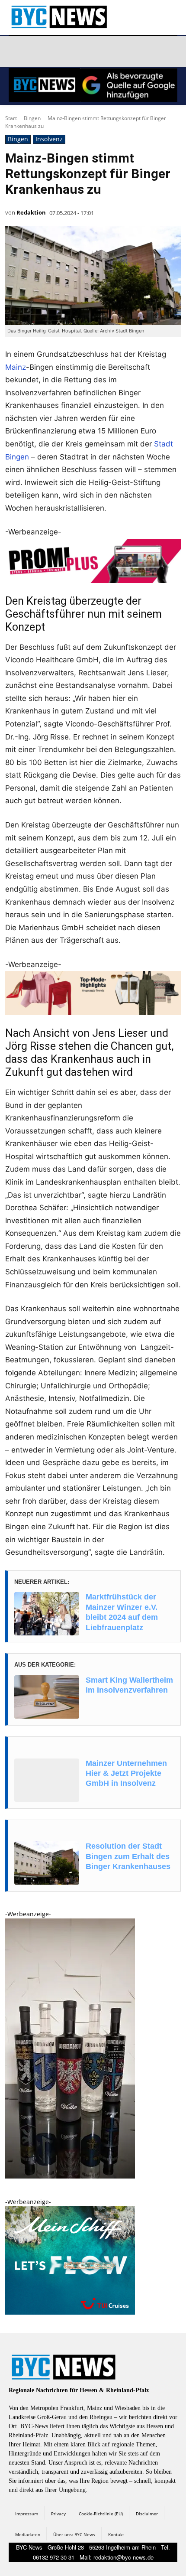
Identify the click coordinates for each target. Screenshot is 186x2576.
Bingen (32, 118)
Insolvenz (49, 139)
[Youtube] (120, 52)
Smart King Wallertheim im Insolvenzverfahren (129, 1685)
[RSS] (58, 52)
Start (11, 118)
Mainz (16, 367)
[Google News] (140, 52)
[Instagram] (38, 52)
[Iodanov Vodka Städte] (70, 2176)
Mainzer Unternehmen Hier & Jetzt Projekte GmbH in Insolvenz (126, 1773)
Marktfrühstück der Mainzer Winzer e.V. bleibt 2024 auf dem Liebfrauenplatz (122, 1612)
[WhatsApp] (99, 52)
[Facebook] (17, 52)
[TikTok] (79, 52)
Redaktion (31, 212)
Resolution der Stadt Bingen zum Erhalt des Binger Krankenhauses (128, 1856)
